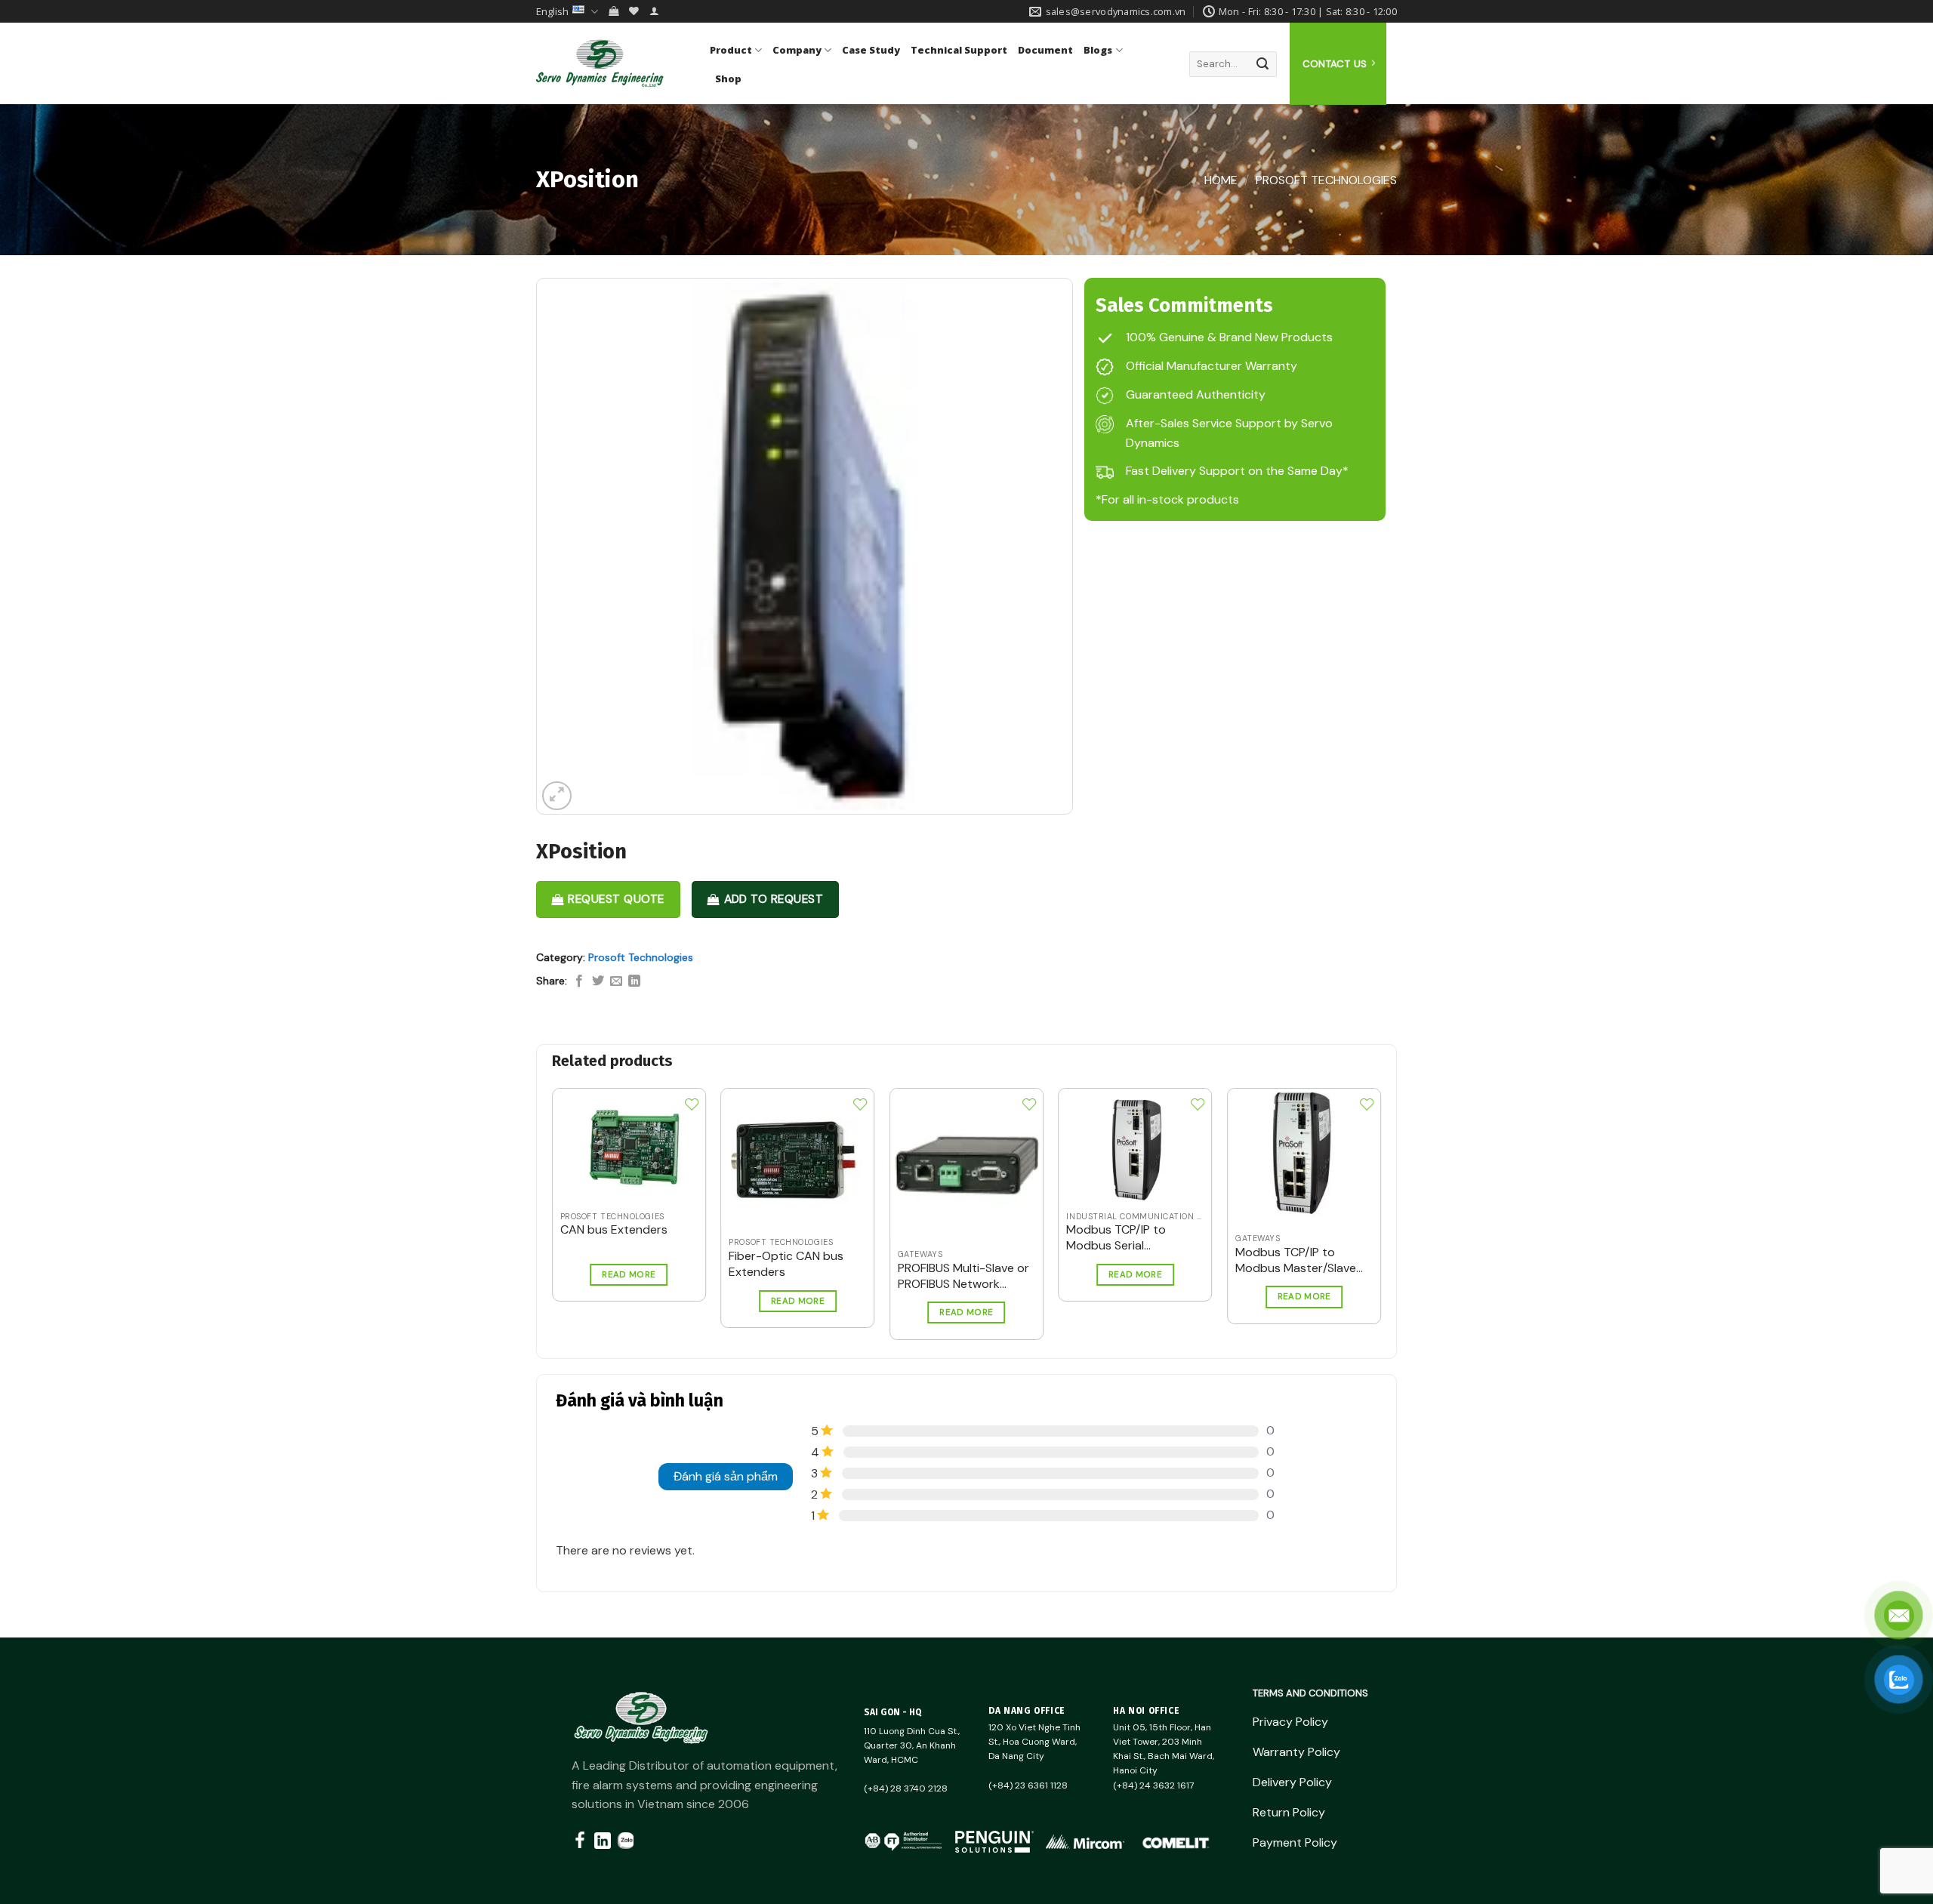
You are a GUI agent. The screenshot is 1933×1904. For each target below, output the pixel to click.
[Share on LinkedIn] (634, 981)
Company (797, 50)
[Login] (654, 11)
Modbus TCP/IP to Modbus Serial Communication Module (1131, 1238)
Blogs (1098, 50)
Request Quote (616, 899)
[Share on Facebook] (579, 981)
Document (1045, 50)
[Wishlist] (634, 11)
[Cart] (614, 11)
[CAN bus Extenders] (629, 1146)
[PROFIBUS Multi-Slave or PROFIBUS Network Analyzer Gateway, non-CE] (966, 1165)
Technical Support (959, 50)
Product (731, 50)
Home (1221, 180)
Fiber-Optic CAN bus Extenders (786, 1264)
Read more (629, 1275)
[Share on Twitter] (598, 981)
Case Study (871, 50)
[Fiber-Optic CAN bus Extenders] (797, 1159)
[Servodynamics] (612, 63)
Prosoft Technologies (1326, 180)
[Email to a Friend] (616, 981)
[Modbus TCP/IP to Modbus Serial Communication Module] (1135, 1146)
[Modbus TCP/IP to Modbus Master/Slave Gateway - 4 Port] (1304, 1157)
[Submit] (1262, 64)
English (552, 11)
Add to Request (774, 899)
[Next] (1400, 1178)
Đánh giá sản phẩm (726, 1476)
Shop (728, 79)
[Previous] (533, 1178)
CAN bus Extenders (614, 1230)
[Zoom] (557, 796)
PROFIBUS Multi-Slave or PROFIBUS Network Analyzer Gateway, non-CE (965, 1277)
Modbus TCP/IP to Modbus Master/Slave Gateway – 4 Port (1296, 1261)
